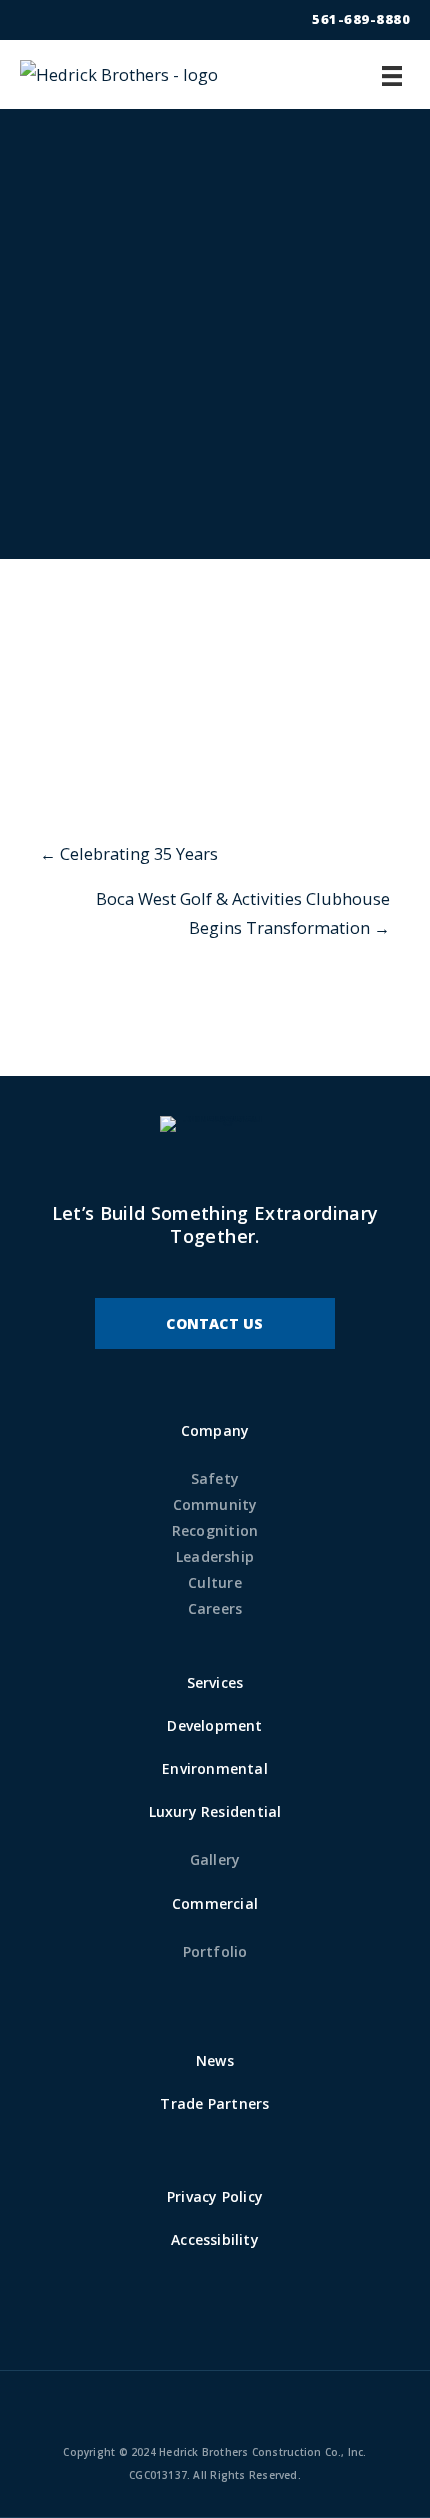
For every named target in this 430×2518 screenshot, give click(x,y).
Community (215, 1504)
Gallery (215, 1859)
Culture (215, 1582)
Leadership (215, 1556)
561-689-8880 (361, 19)
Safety (215, 1478)
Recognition (215, 1530)
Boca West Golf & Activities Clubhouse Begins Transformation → (243, 913)
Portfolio (215, 1951)
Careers (215, 1608)
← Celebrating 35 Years (129, 853)
